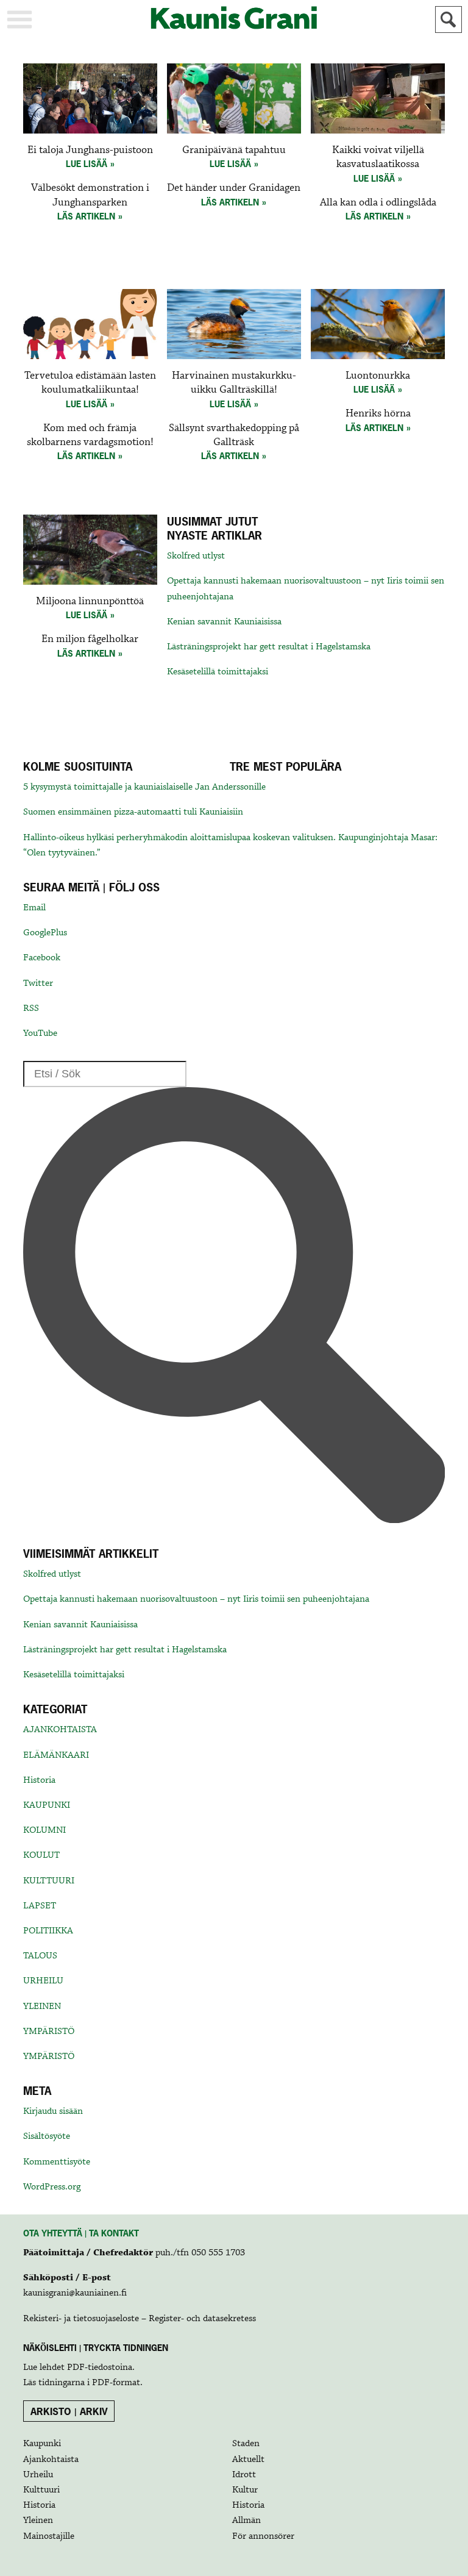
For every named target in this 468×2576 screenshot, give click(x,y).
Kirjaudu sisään (53, 2111)
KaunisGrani (234, 18)
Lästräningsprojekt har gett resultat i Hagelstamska (269, 647)
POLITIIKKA (48, 1931)
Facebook (42, 958)
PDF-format (116, 2383)
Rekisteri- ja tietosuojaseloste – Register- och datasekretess (140, 2319)
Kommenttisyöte (57, 2162)
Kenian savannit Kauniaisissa (224, 622)
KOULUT (41, 1855)
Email (34, 908)
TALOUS (40, 1956)
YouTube (40, 1033)
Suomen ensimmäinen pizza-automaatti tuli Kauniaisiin (133, 812)
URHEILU (43, 1981)
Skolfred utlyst (196, 556)
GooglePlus (45, 933)
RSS (31, 1008)
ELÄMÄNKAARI (56, 1755)
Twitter (38, 983)
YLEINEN (42, 2007)
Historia (39, 1780)
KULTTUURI (49, 1881)
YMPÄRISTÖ (49, 2032)
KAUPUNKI (47, 1805)
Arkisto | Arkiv (69, 2411)
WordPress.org (52, 2187)
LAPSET (40, 1906)
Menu (19, 20)
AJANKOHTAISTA (60, 1730)
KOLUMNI (44, 1830)
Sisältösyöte (47, 2136)
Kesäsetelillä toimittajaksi (218, 672)
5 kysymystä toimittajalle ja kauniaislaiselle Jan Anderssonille (144, 787)
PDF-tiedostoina (100, 2367)
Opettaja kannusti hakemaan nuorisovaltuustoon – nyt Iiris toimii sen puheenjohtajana (196, 1599)
